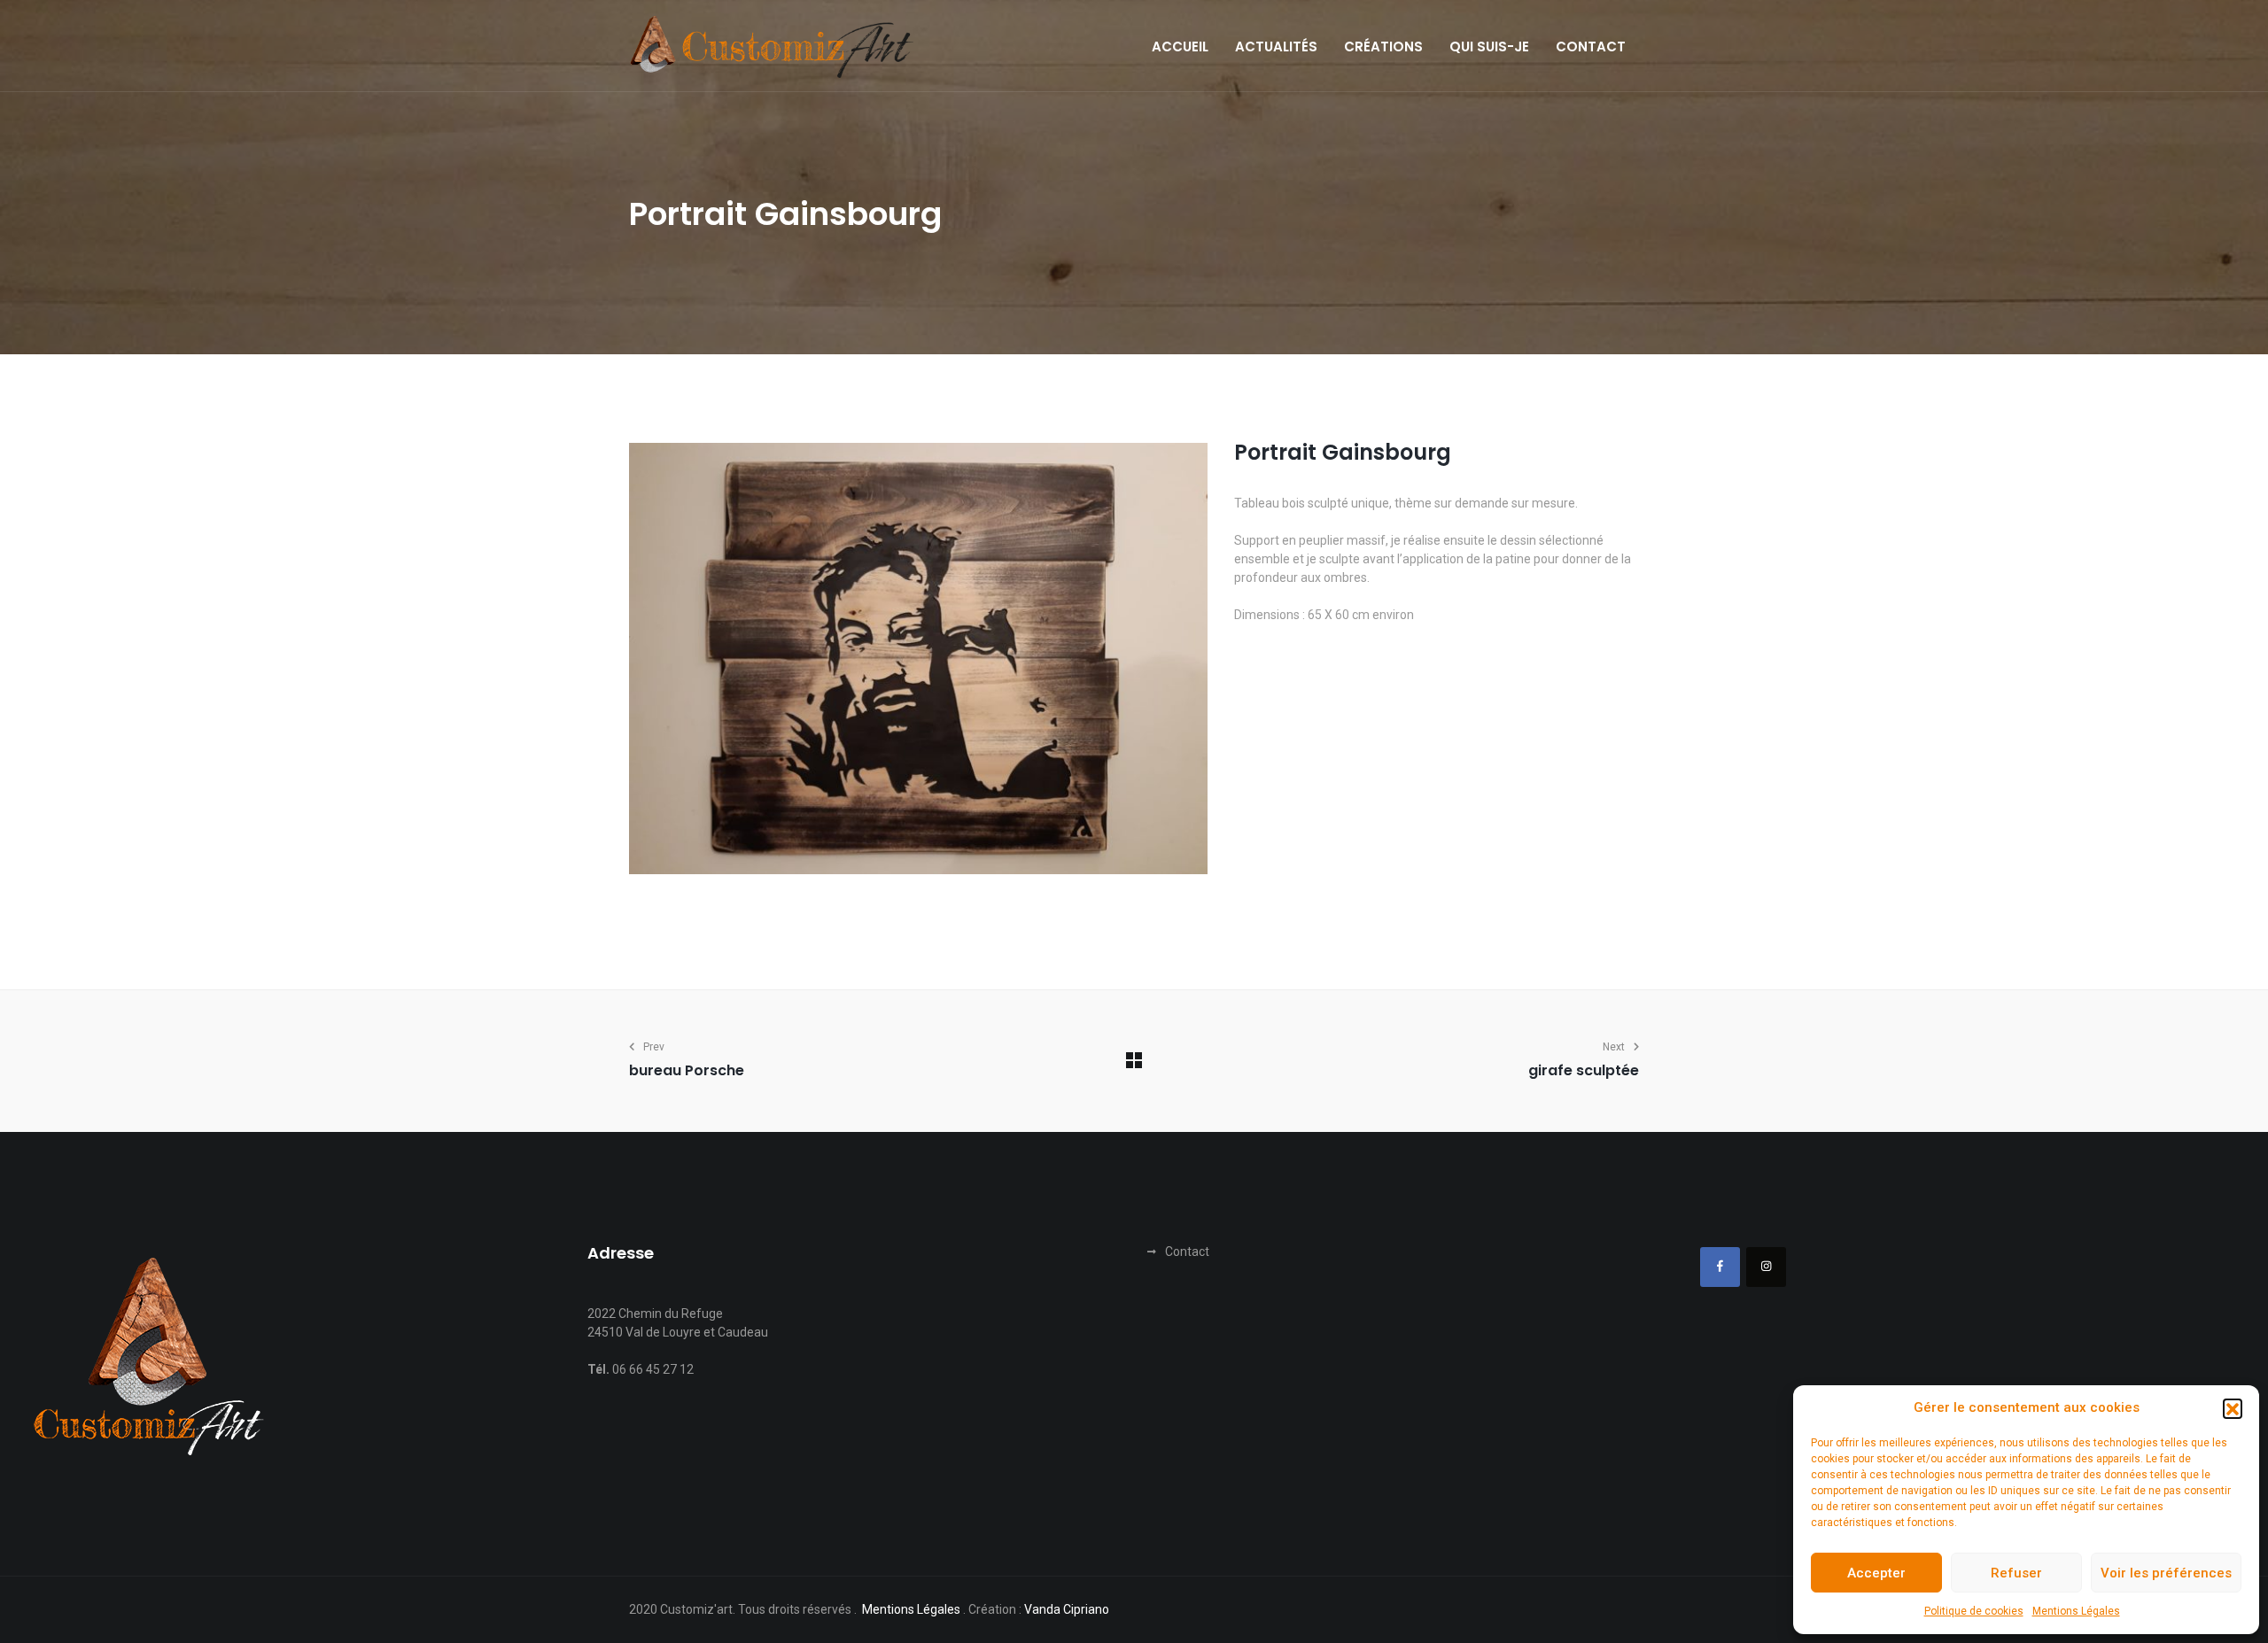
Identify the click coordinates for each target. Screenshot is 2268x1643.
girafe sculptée (1584, 1070)
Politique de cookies (1974, 1611)
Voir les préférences (2166, 1573)
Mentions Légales (2076, 1611)
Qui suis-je (1489, 47)
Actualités (1276, 47)
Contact (1591, 47)
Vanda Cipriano (1067, 1609)
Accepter (1876, 1573)
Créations (1383, 47)
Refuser (2016, 1573)
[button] (2233, 1408)
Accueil (1180, 47)
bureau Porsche (687, 1070)
